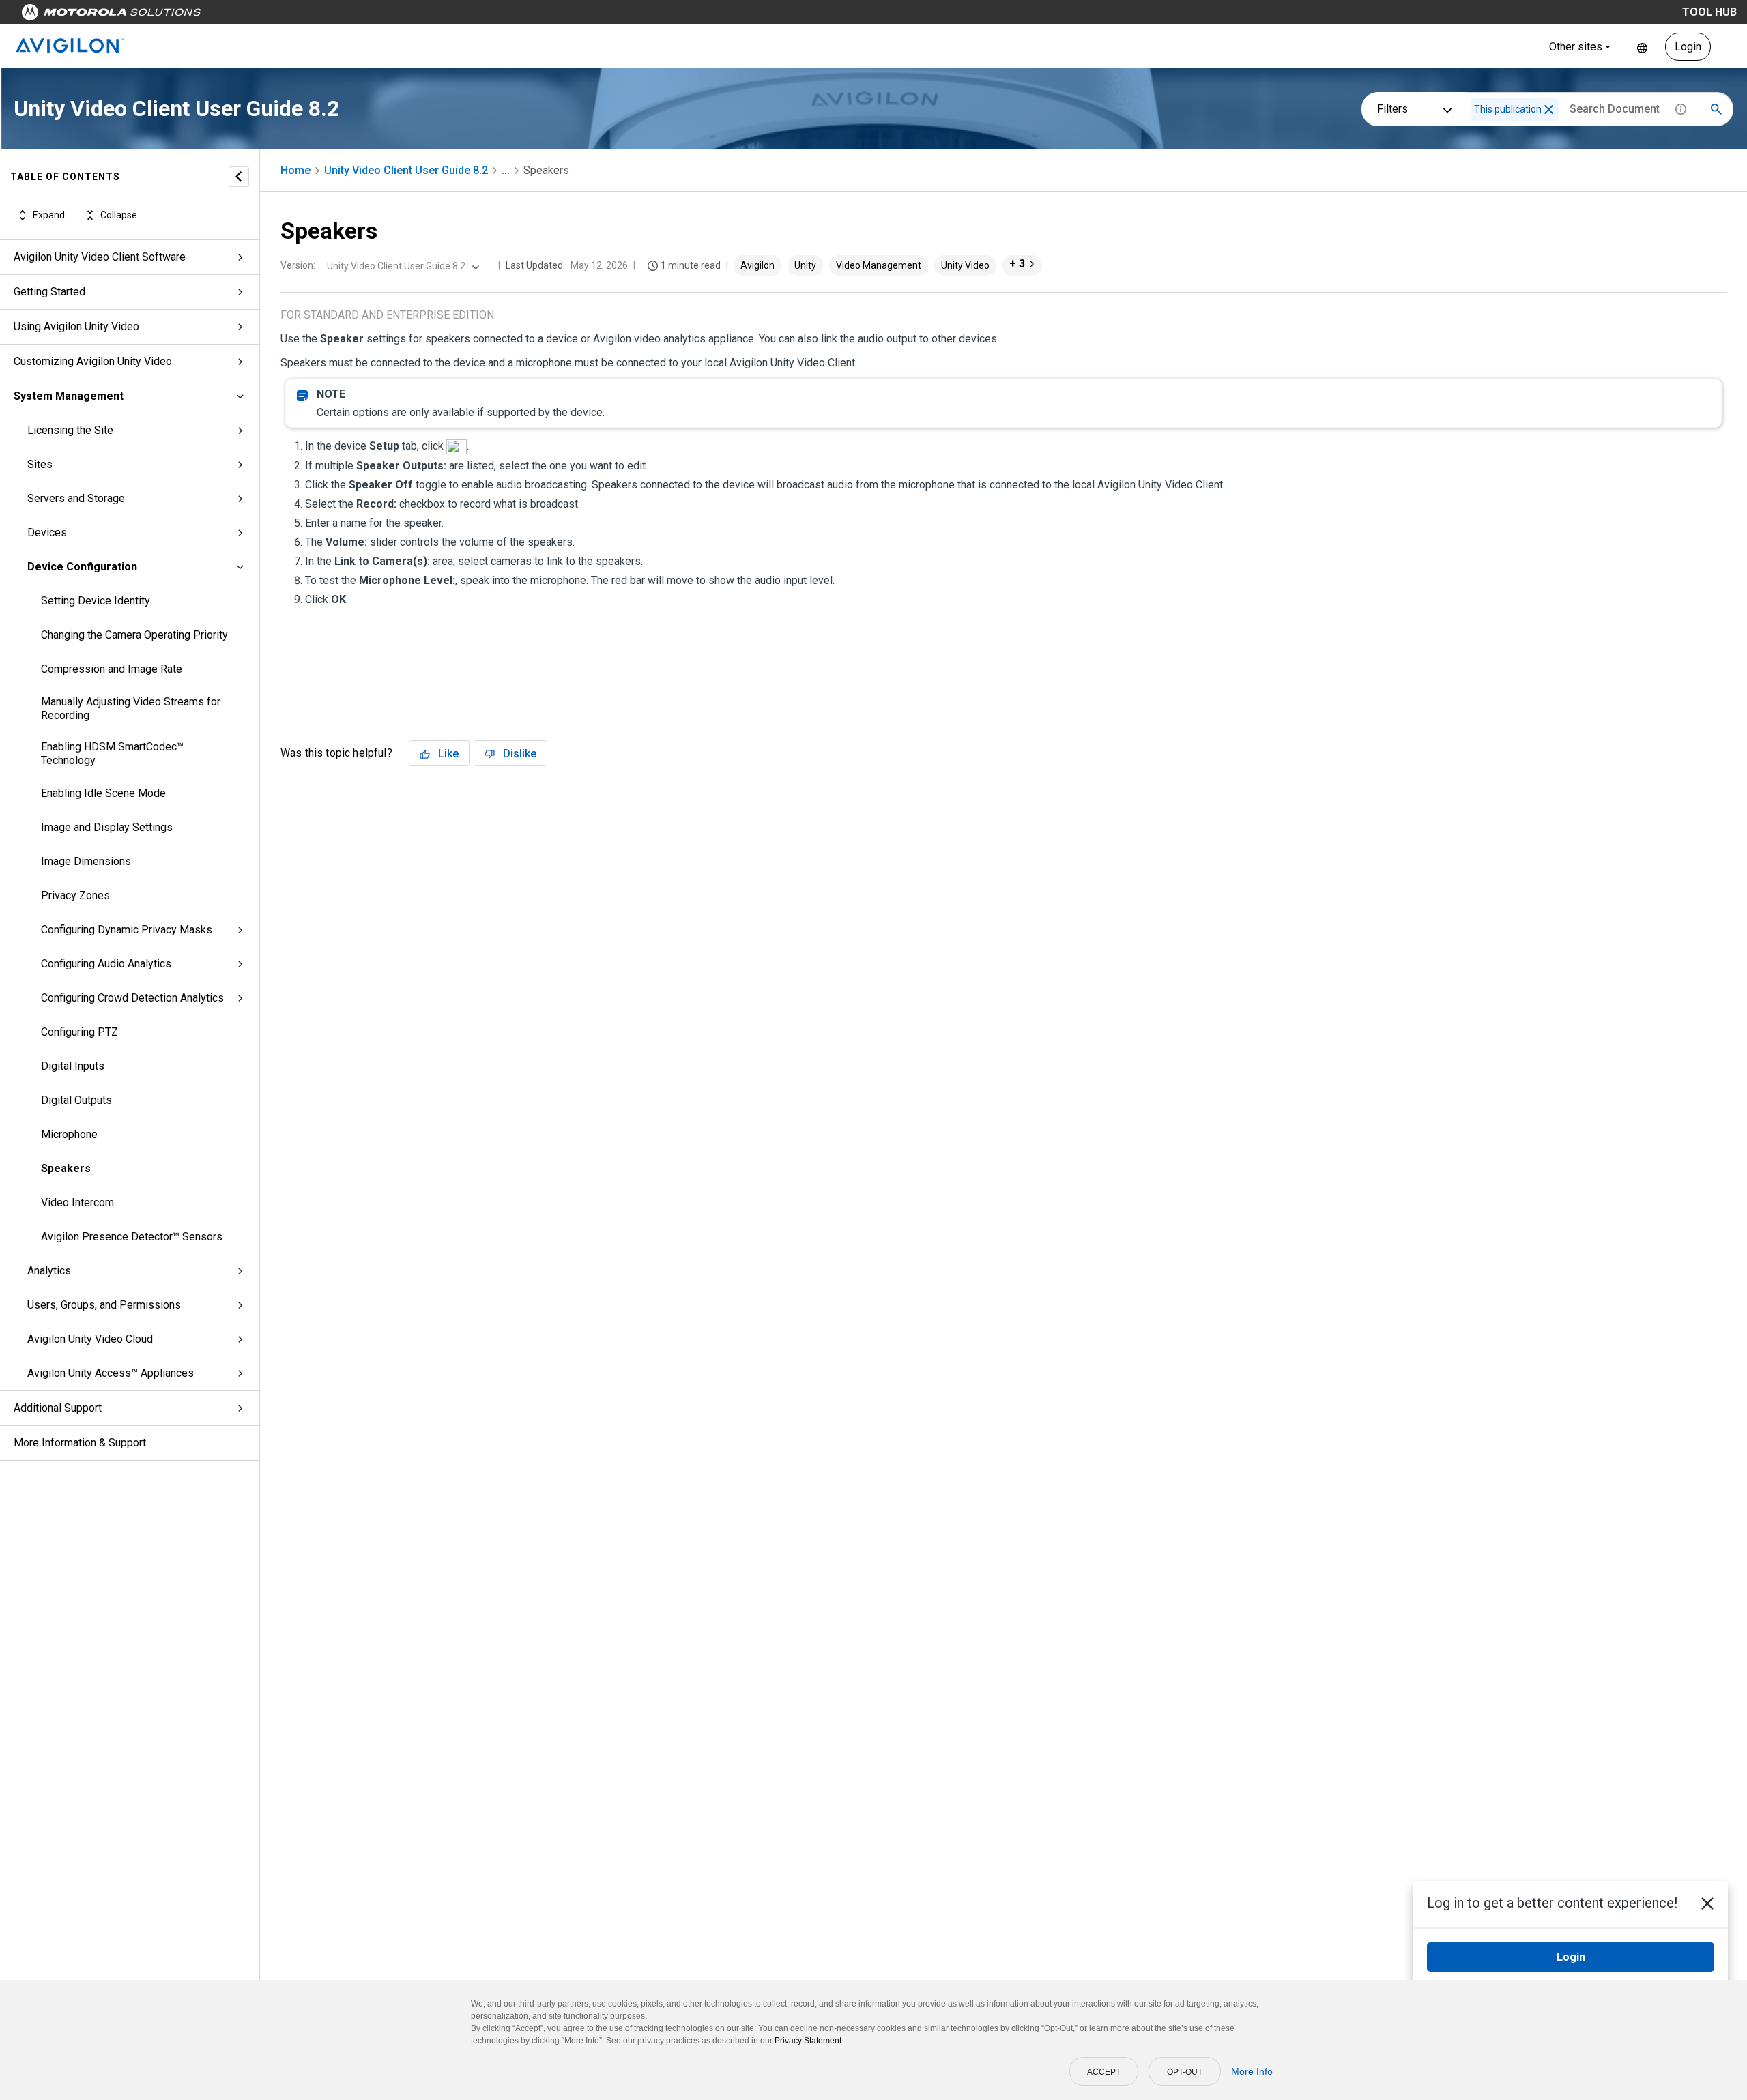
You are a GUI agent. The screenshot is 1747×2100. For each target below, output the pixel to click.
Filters (1392, 109)
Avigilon (757, 265)
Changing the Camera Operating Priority (134, 635)
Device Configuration (82, 567)
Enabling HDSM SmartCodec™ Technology (112, 754)
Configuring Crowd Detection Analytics (132, 998)
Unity (805, 265)
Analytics (49, 1271)
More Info (1252, 2071)
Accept (1104, 2072)
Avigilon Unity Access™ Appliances (111, 1373)
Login (1688, 47)
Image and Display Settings (107, 827)
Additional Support (58, 1408)
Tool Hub (1709, 12)
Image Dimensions (86, 861)
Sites (40, 464)
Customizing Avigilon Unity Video (93, 361)
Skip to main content (261, 15)
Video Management (879, 265)
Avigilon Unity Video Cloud (90, 1339)
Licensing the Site (70, 430)
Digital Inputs (73, 1066)
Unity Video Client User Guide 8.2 (406, 170)
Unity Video (965, 265)
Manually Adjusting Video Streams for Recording (131, 709)
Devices (47, 533)
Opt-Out (1185, 2072)
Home (295, 170)
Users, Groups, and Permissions (104, 1305)
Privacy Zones (75, 895)
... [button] (506, 170)
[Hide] (239, 177)
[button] (1549, 110)
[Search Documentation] (1716, 109)
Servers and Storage (76, 498)
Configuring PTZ (80, 1032)
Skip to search (358, 15)
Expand (49, 215)
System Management (69, 396)
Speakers (66, 1168)
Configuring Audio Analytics (106, 964)
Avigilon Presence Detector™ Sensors (132, 1237)
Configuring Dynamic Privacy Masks (127, 930)
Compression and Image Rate (112, 669)
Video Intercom (77, 1202)
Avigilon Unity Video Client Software (100, 257)
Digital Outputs (76, 1100)
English (1642, 47)
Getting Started (49, 292)
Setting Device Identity (96, 601)
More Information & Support (80, 1443)
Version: (298, 265)
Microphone (69, 1134)
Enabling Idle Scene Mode (103, 793)
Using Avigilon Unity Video (76, 326)
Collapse (119, 215)
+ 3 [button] (1017, 264)
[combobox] (402, 266)
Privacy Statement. (809, 2041)
